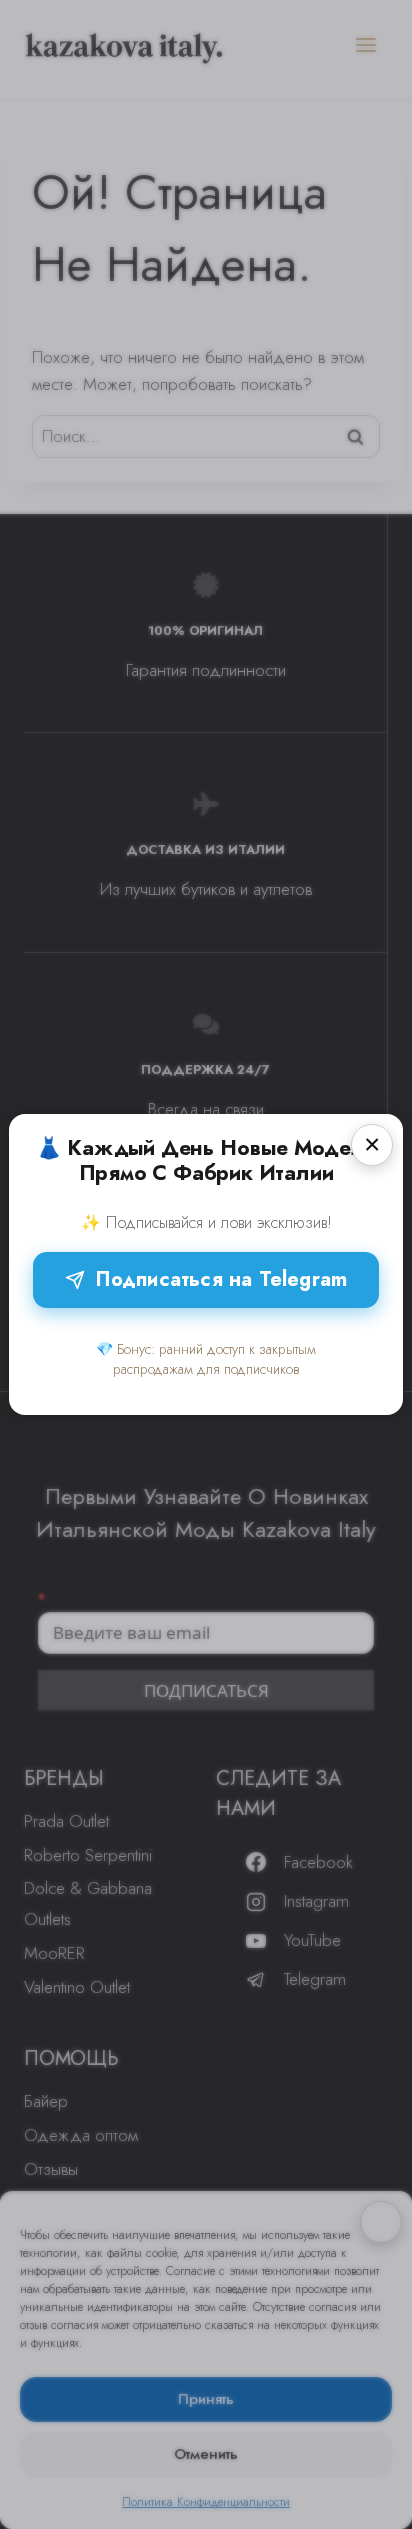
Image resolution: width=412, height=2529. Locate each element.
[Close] (372, 1145)
